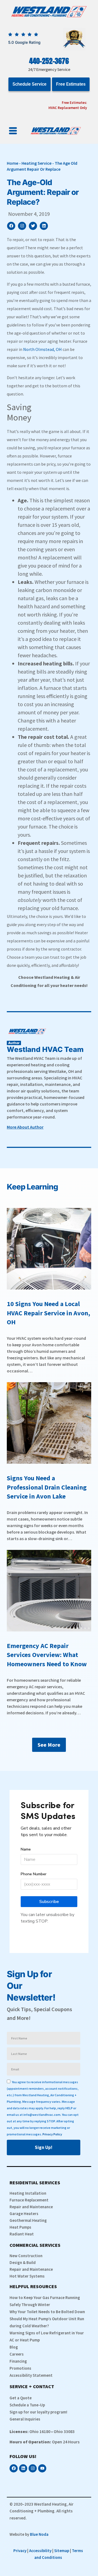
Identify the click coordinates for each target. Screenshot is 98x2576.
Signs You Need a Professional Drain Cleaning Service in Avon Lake (47, 1487)
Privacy (20, 2551)
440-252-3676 (49, 61)
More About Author (25, 1127)
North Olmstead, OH (42, 349)
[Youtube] (42, 2468)
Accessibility (40, 2551)
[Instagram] (22, 226)
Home (13, 163)
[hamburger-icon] (13, 131)
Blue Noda (39, 2534)
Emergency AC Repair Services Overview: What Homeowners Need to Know (47, 1655)
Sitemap (62, 2551)
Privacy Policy (52, 2134)
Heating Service (36, 163)
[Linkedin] (44, 226)
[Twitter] (33, 226)
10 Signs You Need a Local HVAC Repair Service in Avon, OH (48, 1313)
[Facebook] (11, 226)
